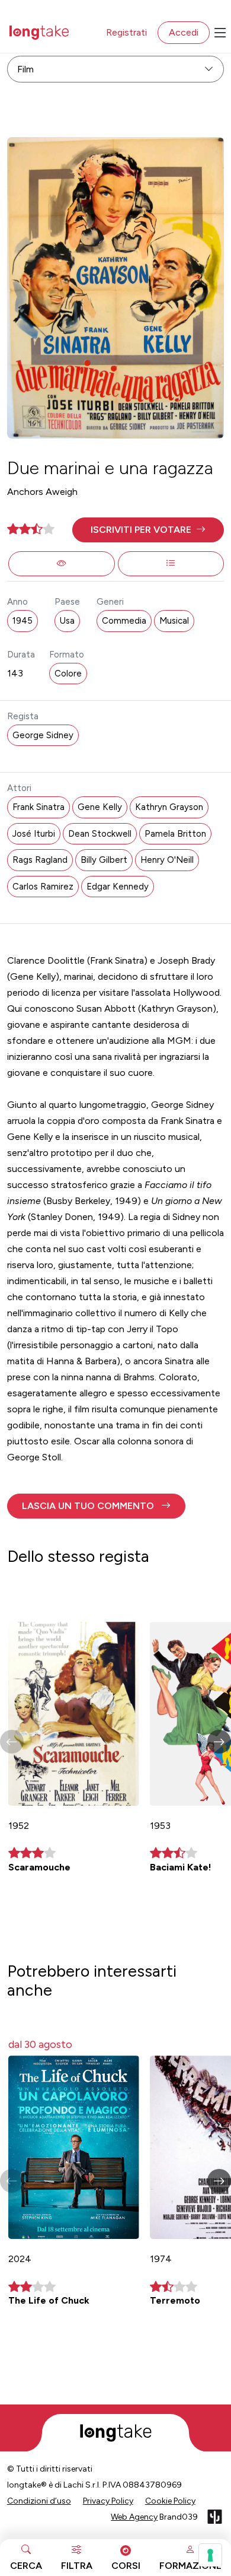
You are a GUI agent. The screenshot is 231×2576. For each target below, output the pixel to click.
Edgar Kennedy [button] (118, 887)
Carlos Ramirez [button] (43, 887)
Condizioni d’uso (39, 2501)
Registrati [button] (126, 32)
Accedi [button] (184, 32)
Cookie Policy (170, 2501)
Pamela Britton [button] (175, 834)
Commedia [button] (124, 621)
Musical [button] (174, 621)
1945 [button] (23, 621)
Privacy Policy (108, 2501)
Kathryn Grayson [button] (169, 807)
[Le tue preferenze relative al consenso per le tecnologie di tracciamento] (210, 2555)
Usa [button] (67, 621)
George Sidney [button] (43, 735)
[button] (148, 530)
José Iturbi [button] (34, 834)
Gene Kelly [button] (100, 807)
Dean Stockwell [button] (100, 834)
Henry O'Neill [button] (167, 860)
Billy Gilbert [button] (104, 860)
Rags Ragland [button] (40, 860)
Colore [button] (68, 674)
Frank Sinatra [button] (38, 807)
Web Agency (134, 2517)
